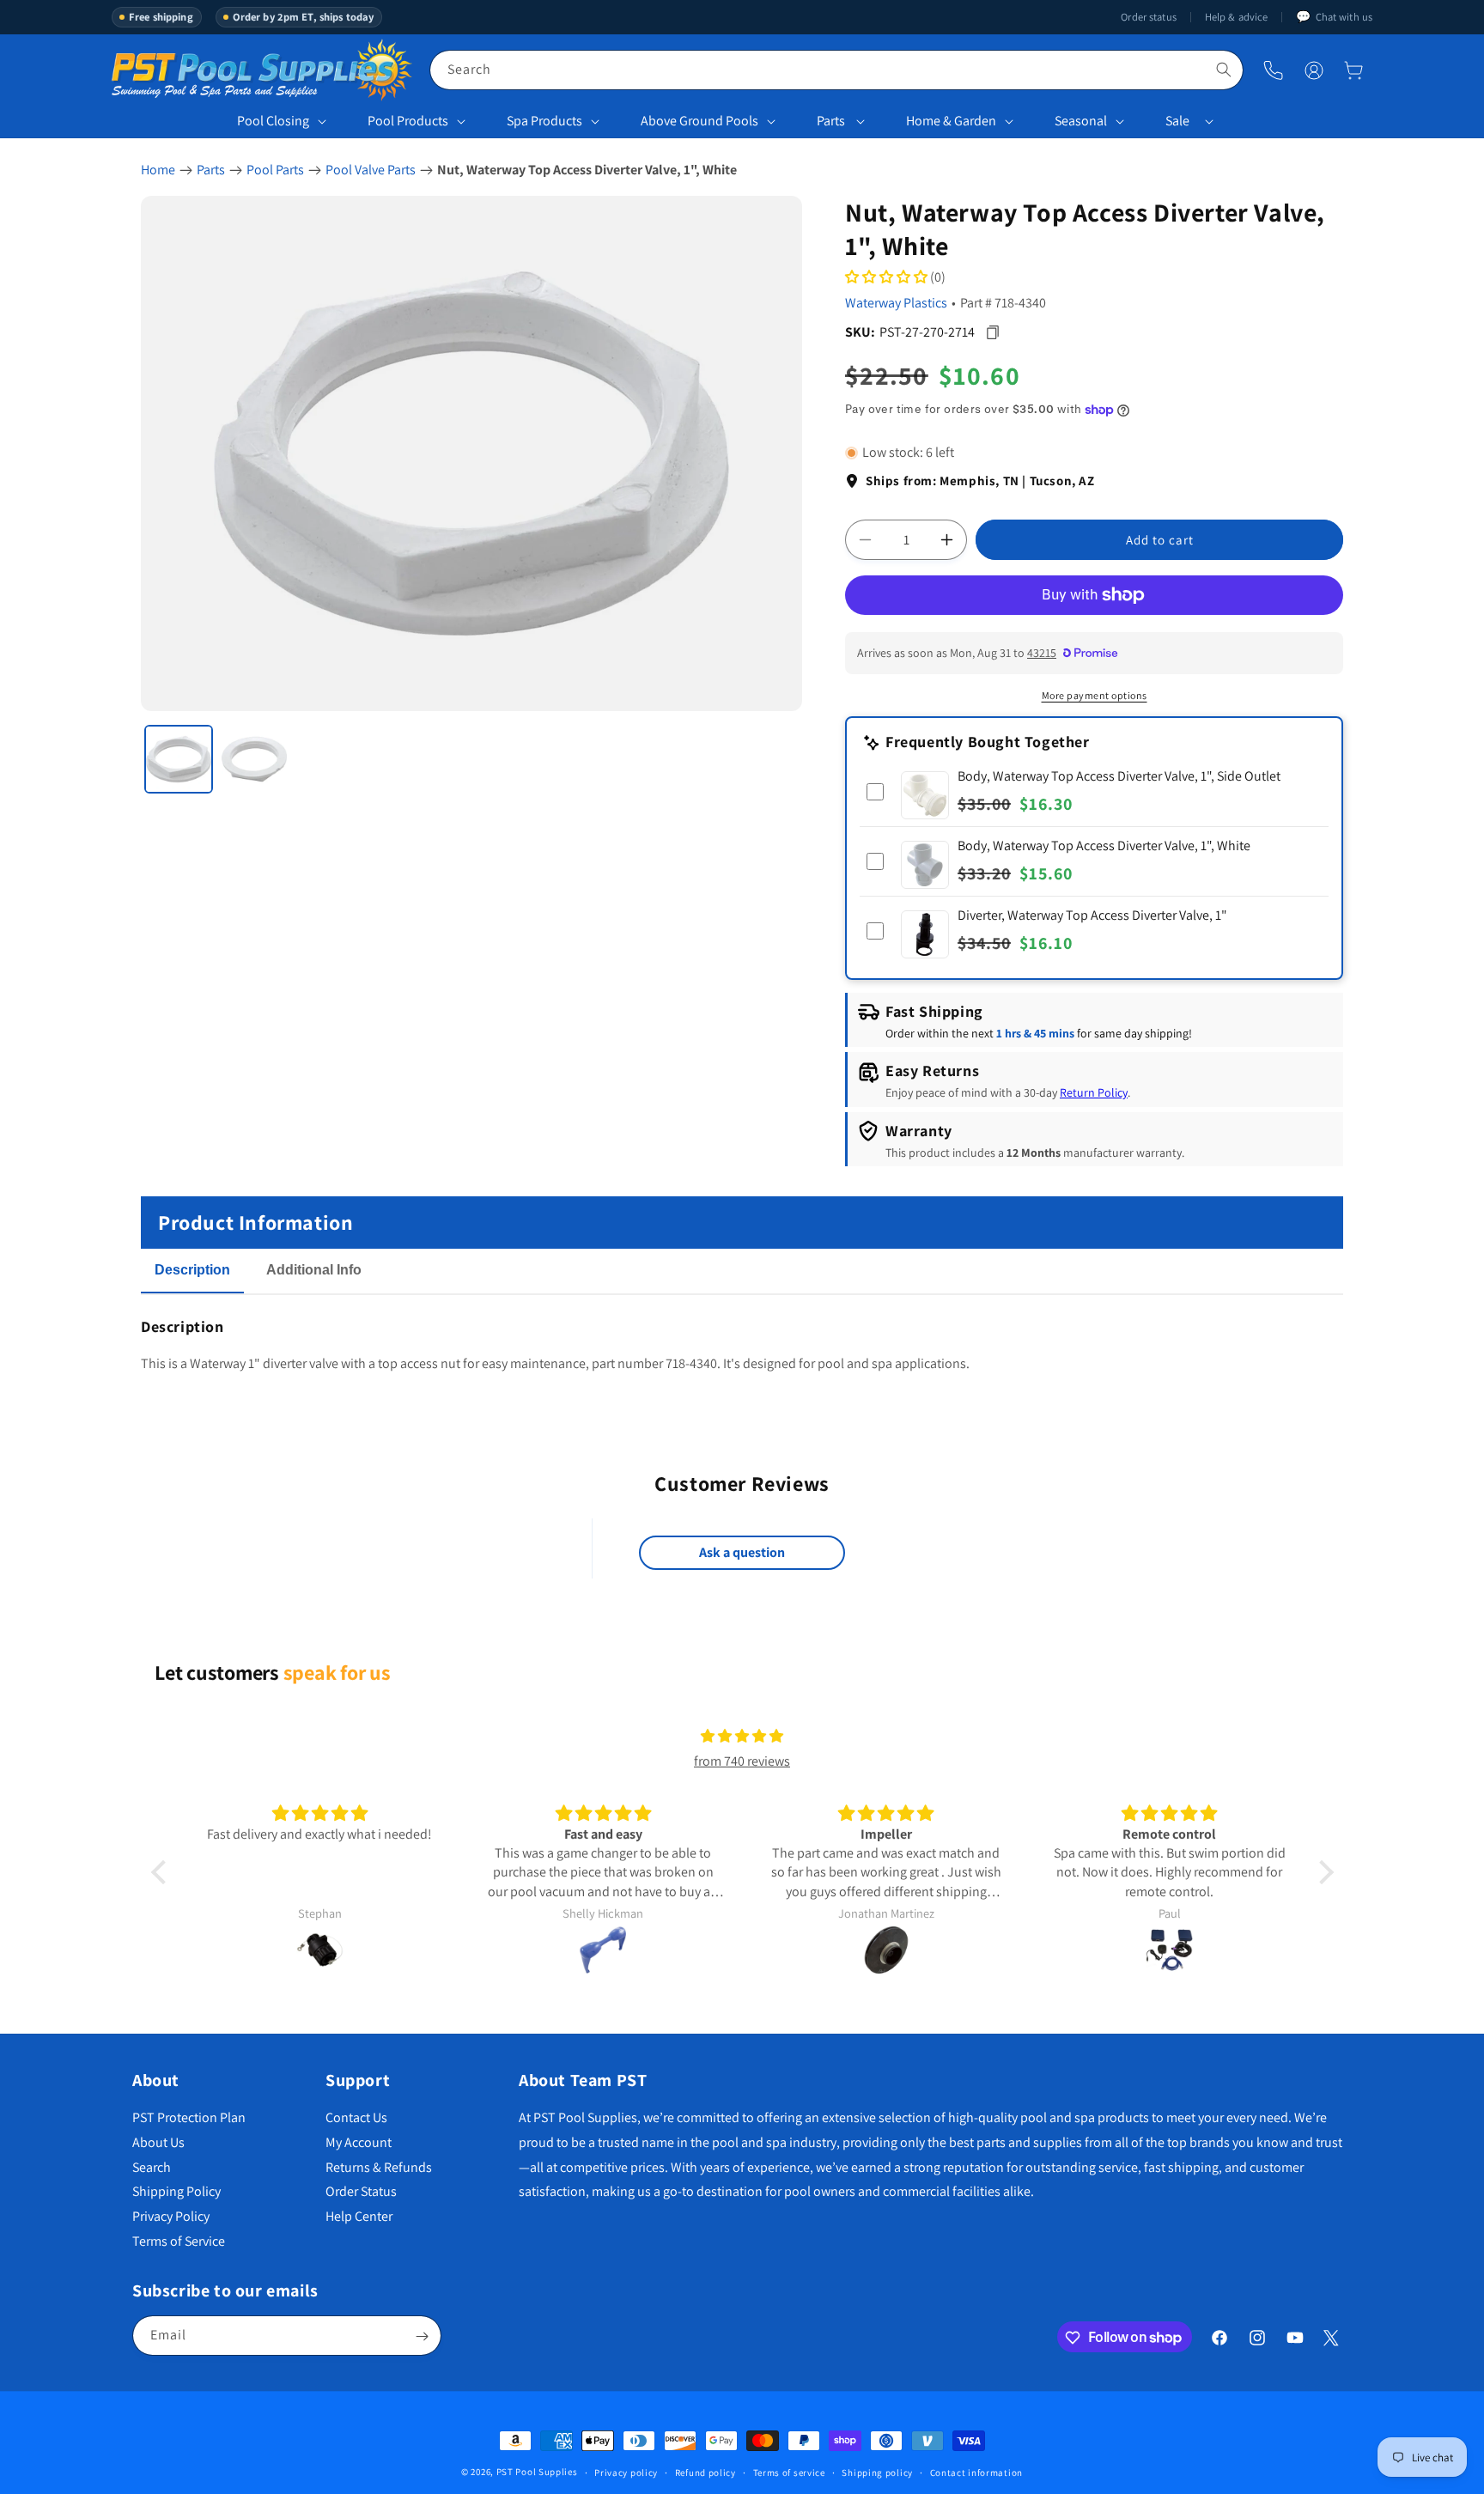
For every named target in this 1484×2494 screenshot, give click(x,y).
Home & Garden (951, 121)
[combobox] (836, 70)
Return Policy (1094, 1093)
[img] (742, 1737)
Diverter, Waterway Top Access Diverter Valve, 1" (1092, 915)
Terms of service (789, 2472)
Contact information (976, 2472)
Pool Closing (273, 121)
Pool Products (408, 121)
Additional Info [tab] (314, 1270)
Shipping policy (877, 2472)
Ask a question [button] (742, 1553)
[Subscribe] (422, 2336)
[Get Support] (1273, 70)
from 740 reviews (742, 1761)
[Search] (1224, 70)
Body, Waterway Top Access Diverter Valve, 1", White (1104, 846)
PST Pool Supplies (537, 2472)
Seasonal (1081, 121)
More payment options (1095, 695)
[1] (179, 759)
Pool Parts (275, 170)
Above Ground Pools (699, 121)
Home (158, 170)
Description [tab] (192, 1270)
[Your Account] (1314, 70)
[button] (1353, 70)
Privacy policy (626, 2472)
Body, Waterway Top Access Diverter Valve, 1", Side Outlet (1119, 776)
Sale (1177, 121)
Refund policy (706, 2472)
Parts (831, 121)
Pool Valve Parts (371, 170)
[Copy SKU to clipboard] (992, 332)
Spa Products (544, 121)
